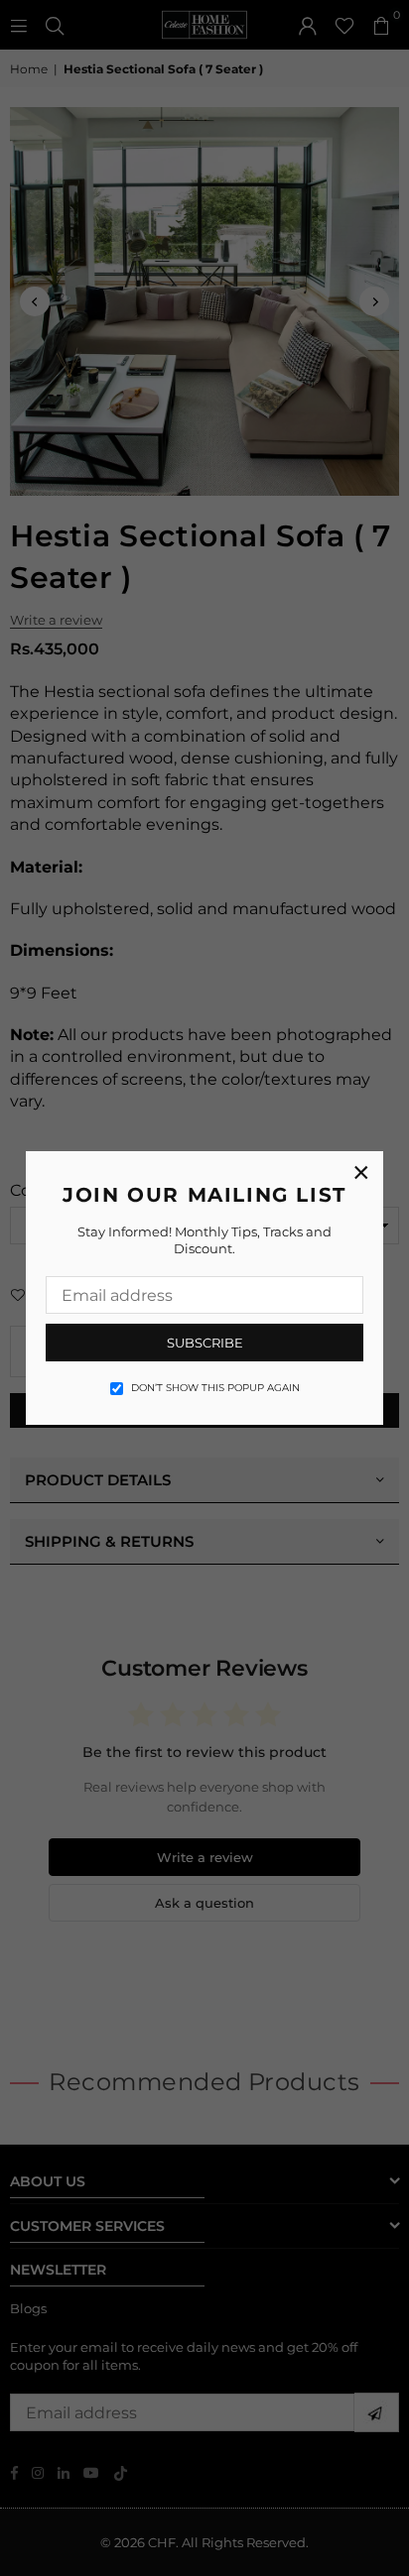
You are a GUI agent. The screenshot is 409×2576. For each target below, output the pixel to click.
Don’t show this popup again (215, 1388)
